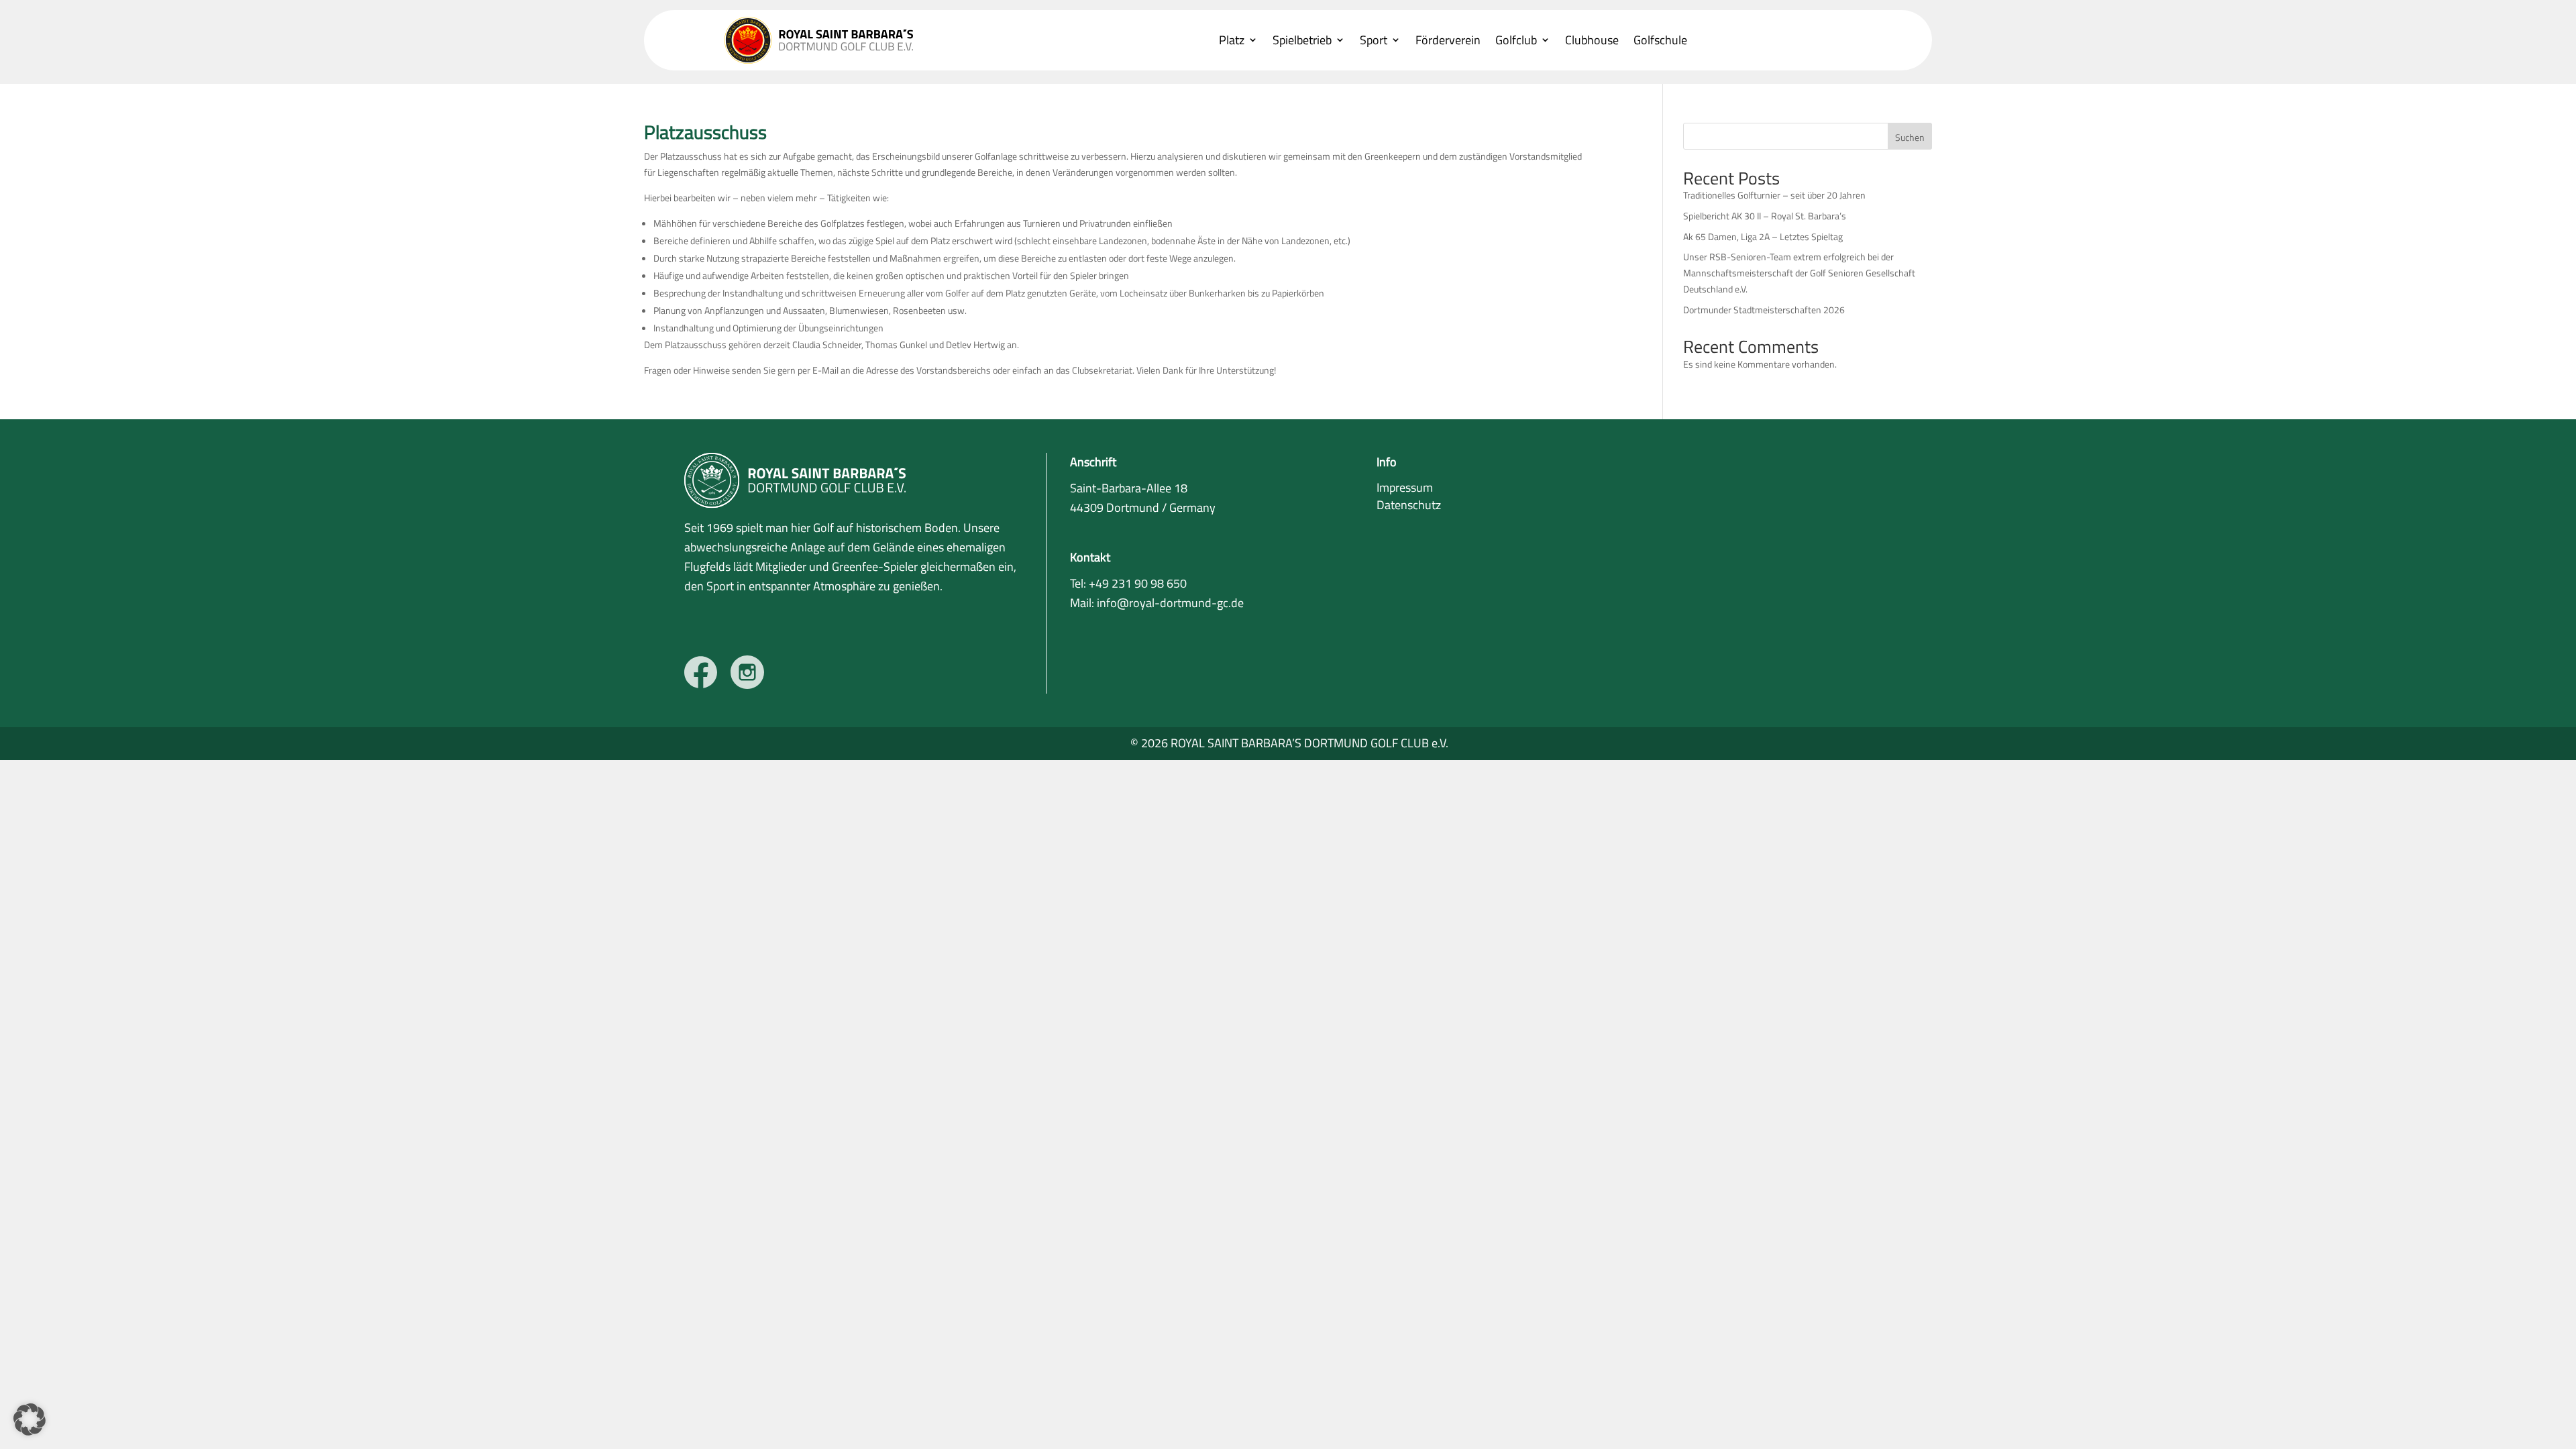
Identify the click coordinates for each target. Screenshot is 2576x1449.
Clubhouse (1592, 41)
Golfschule (1660, 41)
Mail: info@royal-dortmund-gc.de (1157, 603)
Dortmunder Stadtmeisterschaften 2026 (1764, 310)
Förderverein (1448, 41)
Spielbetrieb (1302, 41)
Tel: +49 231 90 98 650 (1128, 583)
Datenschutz (1409, 505)
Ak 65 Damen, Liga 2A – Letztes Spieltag (1763, 236)
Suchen (1910, 137)
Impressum (1405, 487)
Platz (1232, 41)
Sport (1374, 41)
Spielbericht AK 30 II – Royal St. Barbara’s (1765, 216)
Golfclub (1516, 41)
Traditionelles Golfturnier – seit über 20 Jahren (1774, 195)
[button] (30, 1419)
